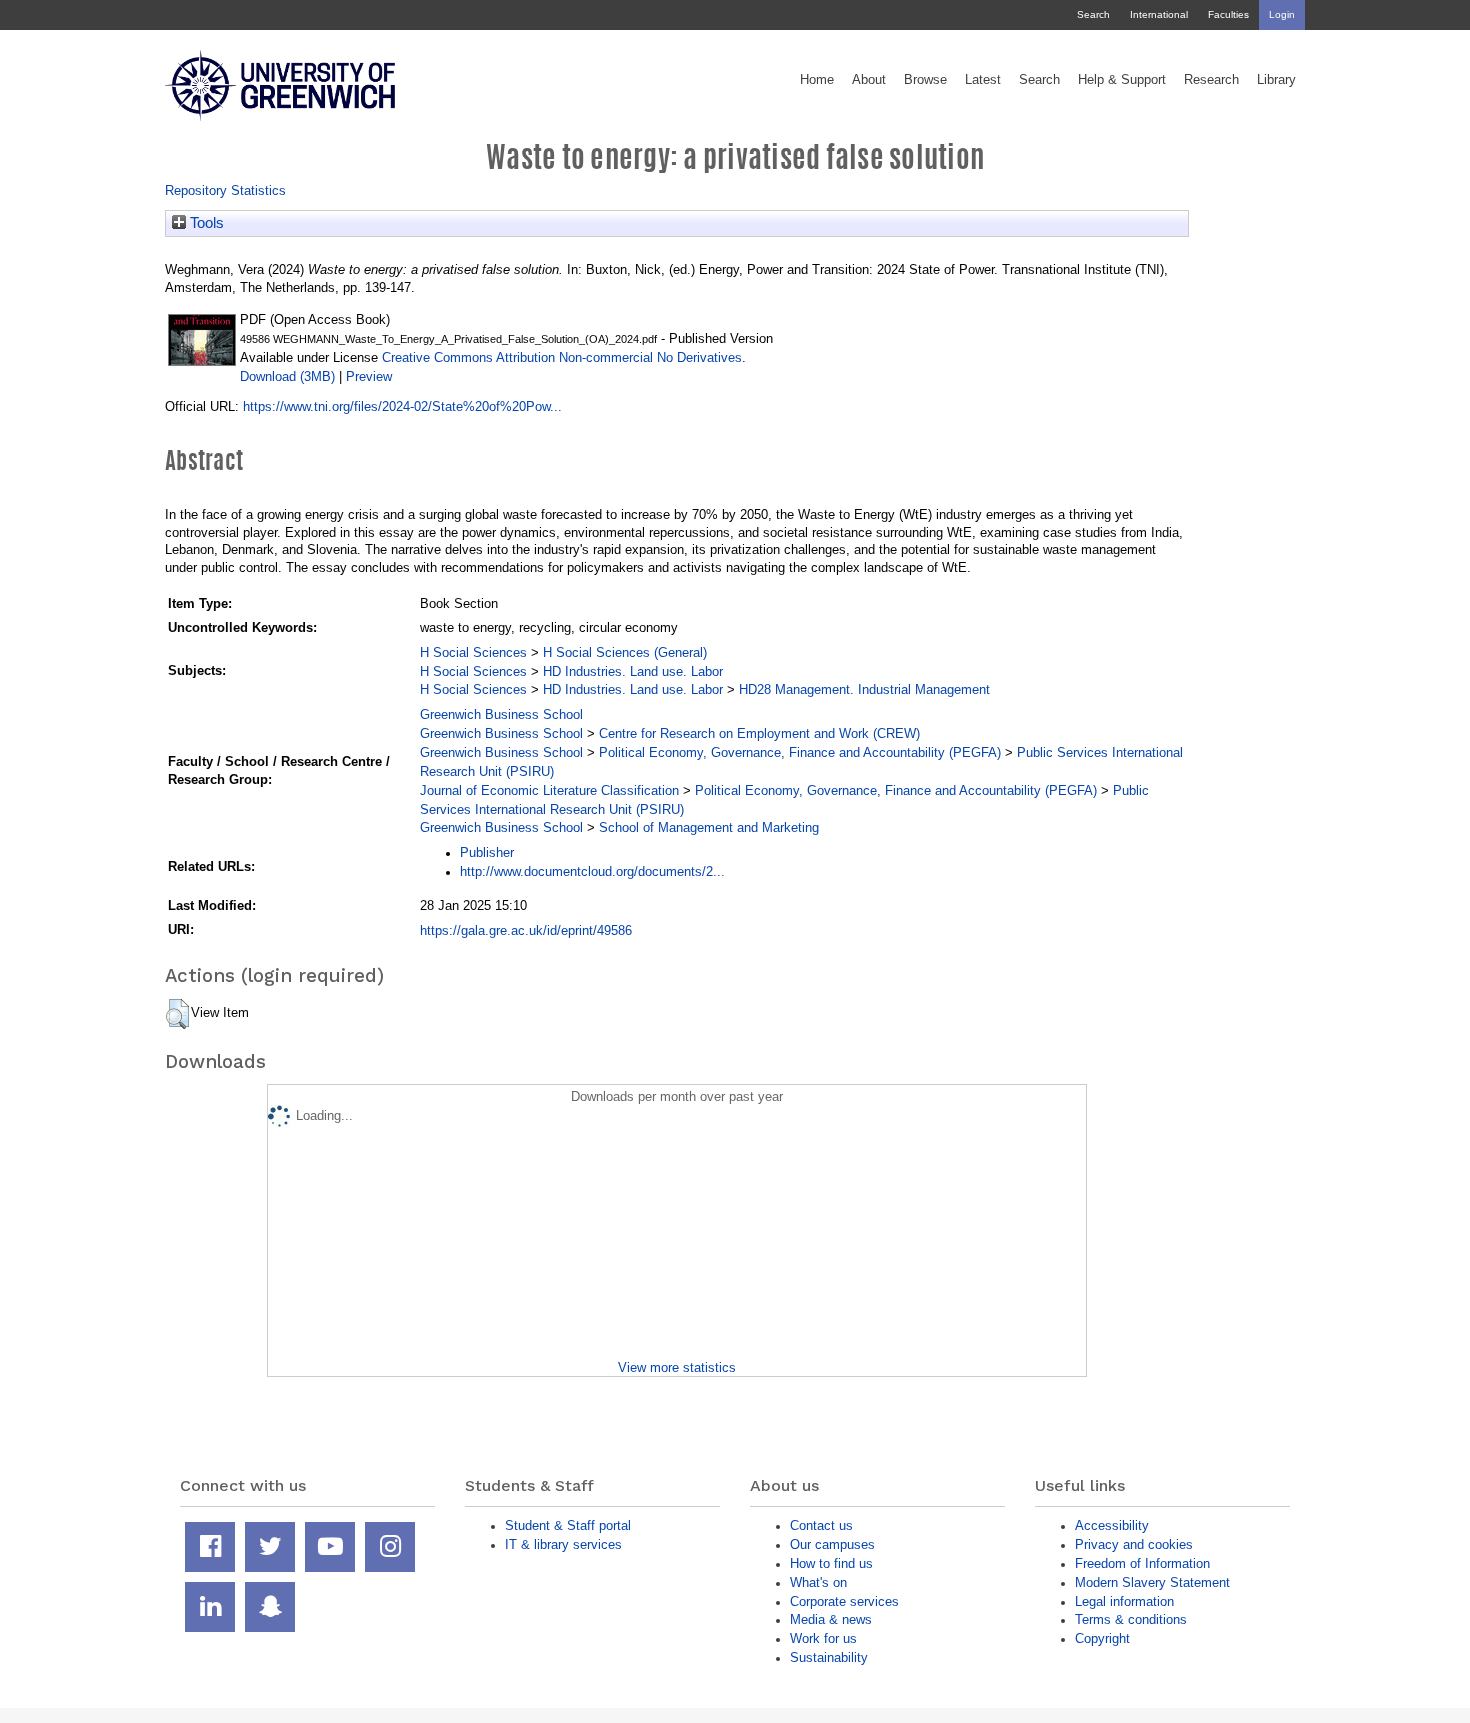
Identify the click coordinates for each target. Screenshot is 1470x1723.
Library (1276, 80)
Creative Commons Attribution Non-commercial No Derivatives (562, 357)
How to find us (831, 1563)
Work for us (823, 1638)
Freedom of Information (1142, 1563)
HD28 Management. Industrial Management (864, 689)
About (869, 80)
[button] (177, 1014)
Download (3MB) (287, 376)
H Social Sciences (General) (625, 652)
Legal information (1124, 1601)
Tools (205, 223)
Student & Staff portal (568, 1525)
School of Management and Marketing (709, 827)
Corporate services (844, 1601)
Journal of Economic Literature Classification (549, 790)
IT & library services (563, 1544)
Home (817, 80)
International (1159, 14)
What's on (818, 1582)
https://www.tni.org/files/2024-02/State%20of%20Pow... (402, 406)
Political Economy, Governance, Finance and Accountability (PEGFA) (800, 752)
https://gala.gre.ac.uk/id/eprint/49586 (526, 930)
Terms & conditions (1131, 1619)
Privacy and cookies (1134, 1544)
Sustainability (829, 1657)
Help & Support (1122, 80)
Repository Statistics (225, 190)
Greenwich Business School (501, 714)
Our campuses (832, 1544)
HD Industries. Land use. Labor (633, 671)
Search (1093, 14)
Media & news (831, 1619)
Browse (925, 80)
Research (1211, 80)
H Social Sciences (473, 652)
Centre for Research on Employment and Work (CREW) (759, 733)
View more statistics (677, 1367)
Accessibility (1112, 1525)
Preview (369, 376)
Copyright (1102, 1638)
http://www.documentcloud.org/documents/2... (592, 871)
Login (1282, 14)
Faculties (1228, 14)
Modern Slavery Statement (1152, 1582)
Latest (983, 80)
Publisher (487, 852)
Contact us (821, 1525)
